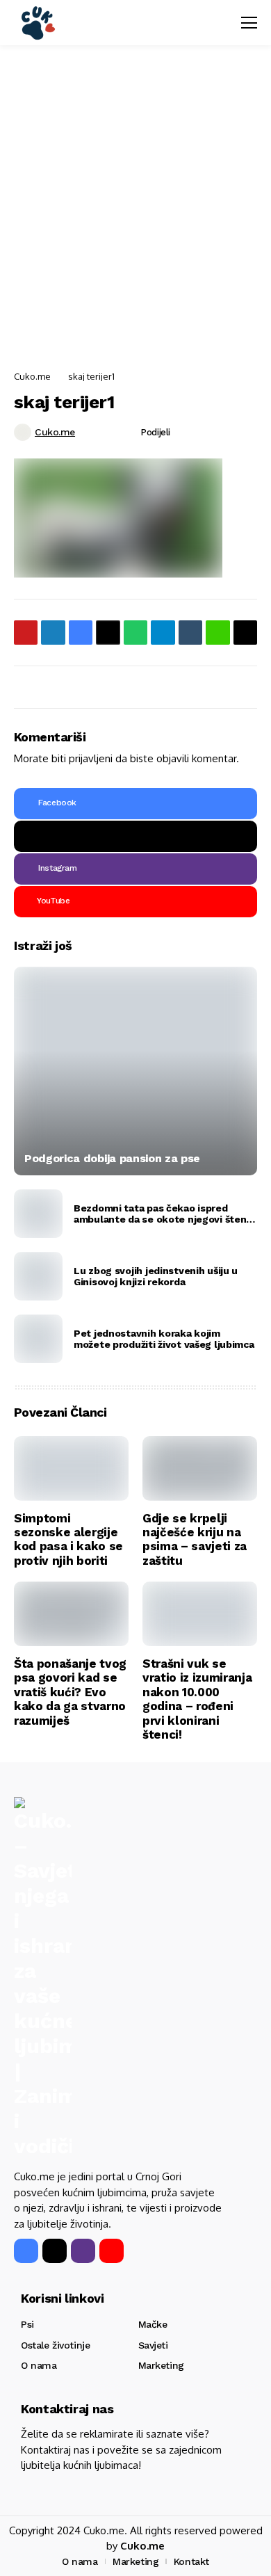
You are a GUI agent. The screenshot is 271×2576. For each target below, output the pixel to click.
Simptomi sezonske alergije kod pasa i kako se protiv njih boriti (68, 1539)
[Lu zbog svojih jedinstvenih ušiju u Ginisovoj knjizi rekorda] (38, 1276)
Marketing (161, 2365)
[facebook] (26, 2251)
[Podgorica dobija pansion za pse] (135, 1071)
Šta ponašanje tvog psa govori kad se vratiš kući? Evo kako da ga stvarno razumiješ (70, 1692)
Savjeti (153, 2345)
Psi (27, 2324)
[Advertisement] (135, 209)
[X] (135, 836)
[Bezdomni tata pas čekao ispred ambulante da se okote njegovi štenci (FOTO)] (38, 1214)
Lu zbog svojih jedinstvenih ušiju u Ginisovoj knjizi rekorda (156, 1277)
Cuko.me (32, 376)
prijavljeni (91, 758)
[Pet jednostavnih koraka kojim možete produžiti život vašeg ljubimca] (38, 1339)
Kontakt (191, 2561)
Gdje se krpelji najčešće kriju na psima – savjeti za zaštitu (195, 1539)
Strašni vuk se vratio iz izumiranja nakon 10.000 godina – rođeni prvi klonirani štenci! (197, 1699)
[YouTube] (112, 2251)
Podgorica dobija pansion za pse (112, 1158)
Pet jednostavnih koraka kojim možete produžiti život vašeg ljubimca (164, 1339)
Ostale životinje (55, 2345)
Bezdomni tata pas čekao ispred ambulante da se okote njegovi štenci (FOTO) (164, 1214)
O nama (39, 2365)
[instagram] (83, 2251)
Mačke (153, 2324)
